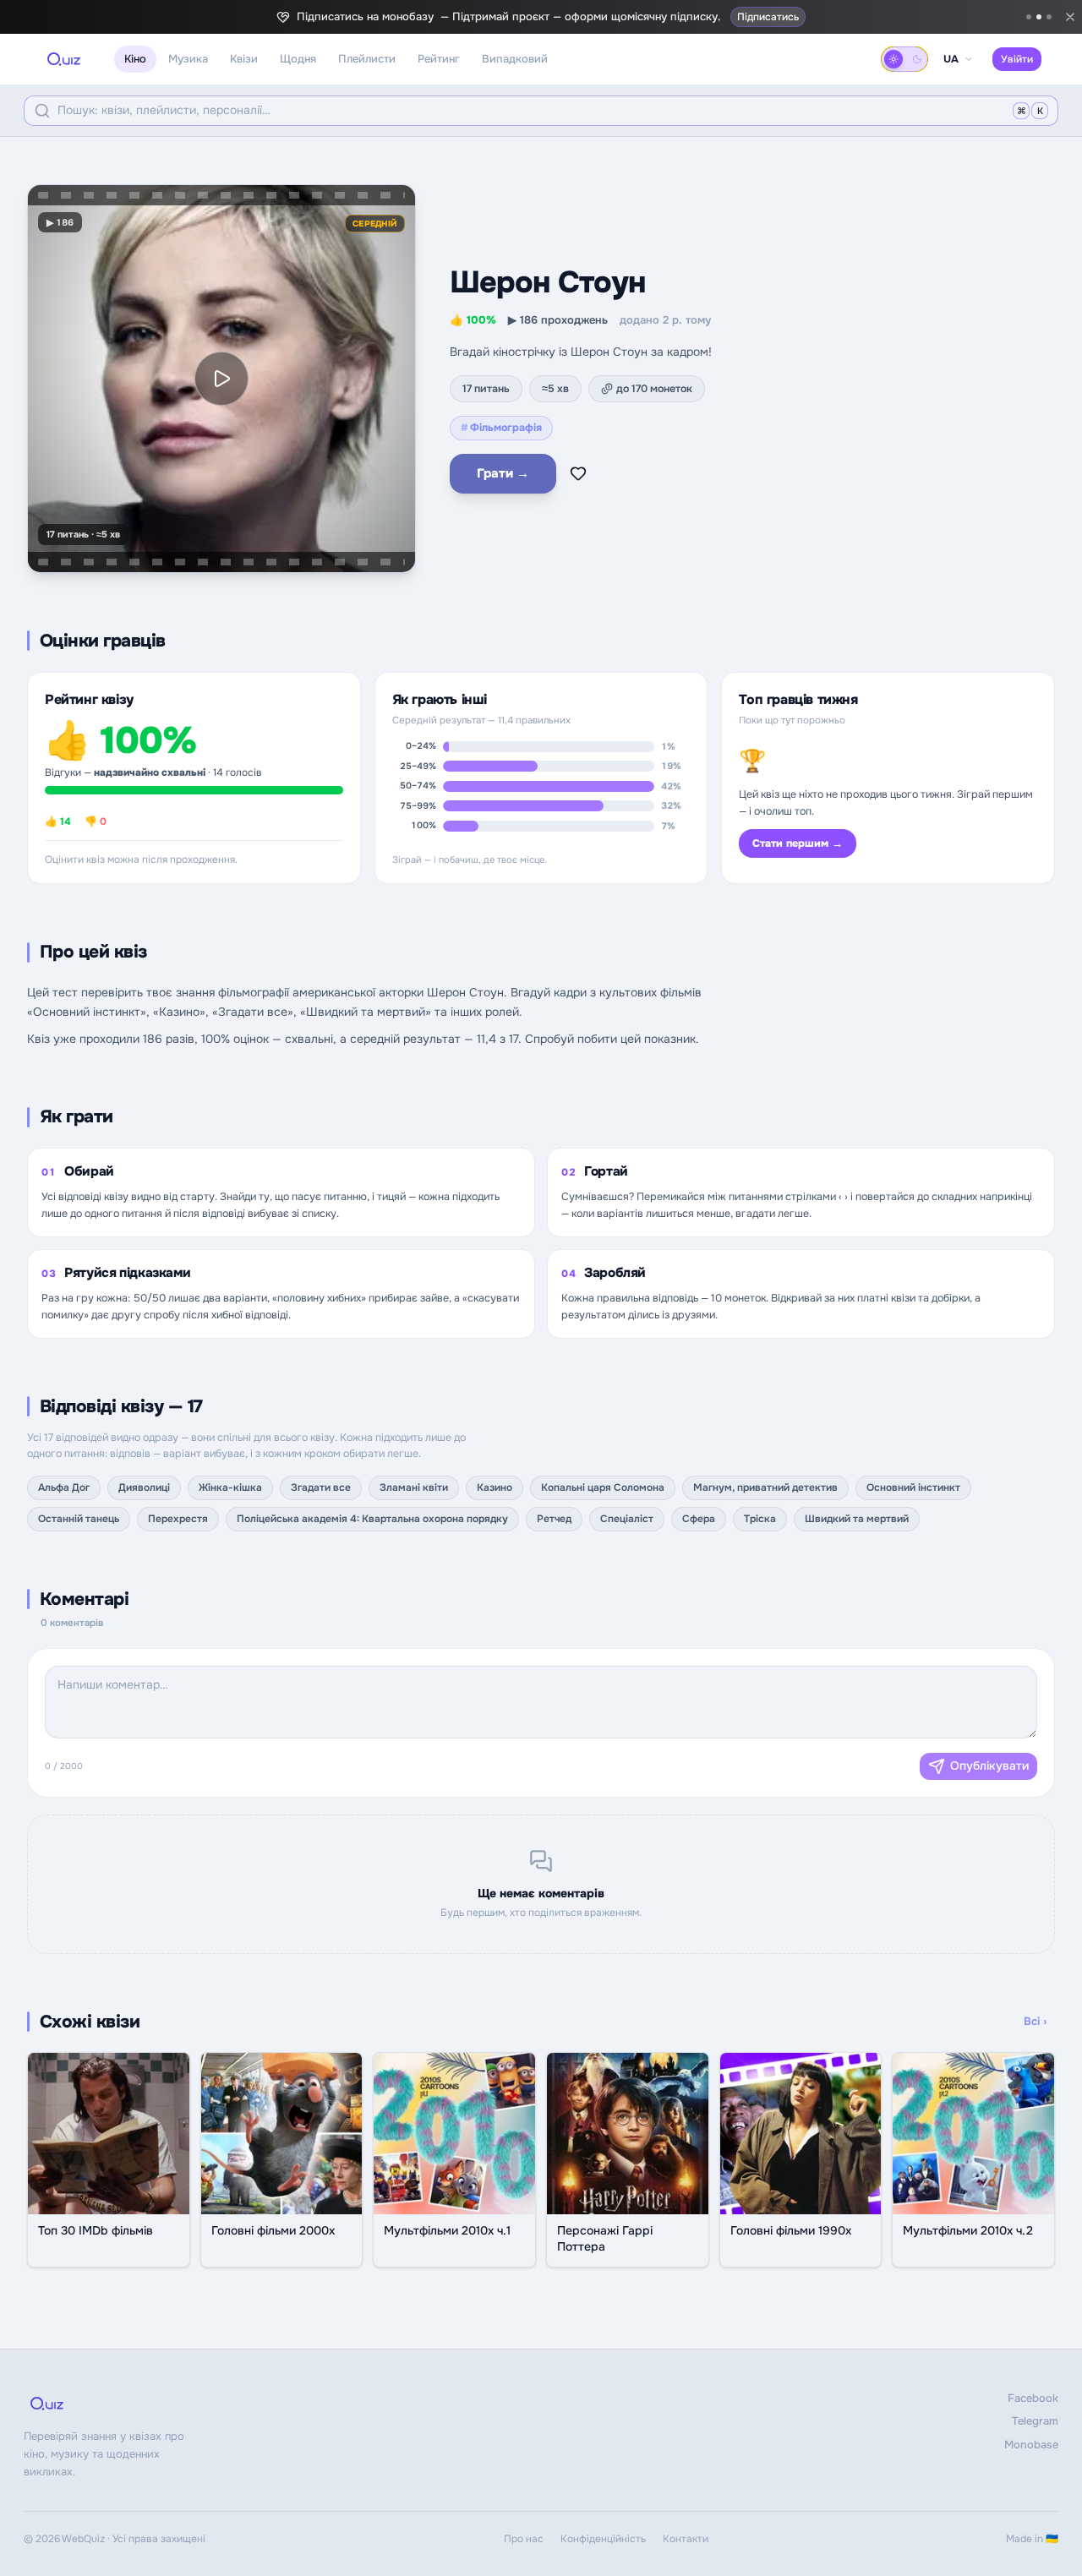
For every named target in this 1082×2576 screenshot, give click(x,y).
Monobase (1031, 2445)
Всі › (1035, 2021)
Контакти (686, 2539)
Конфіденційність (603, 2539)
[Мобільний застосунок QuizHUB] (1049, 17)
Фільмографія (501, 428)
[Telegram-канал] (1029, 17)
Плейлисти (367, 59)
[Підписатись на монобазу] (1039, 17)
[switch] (904, 59)
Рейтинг (439, 59)
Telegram (1035, 2421)
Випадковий (515, 59)
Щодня (298, 59)
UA (951, 59)
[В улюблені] (578, 473)
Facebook (1033, 2398)
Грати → (503, 473)
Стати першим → (798, 843)
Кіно (135, 59)
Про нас (524, 2539)
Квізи (244, 59)
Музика (188, 59)
